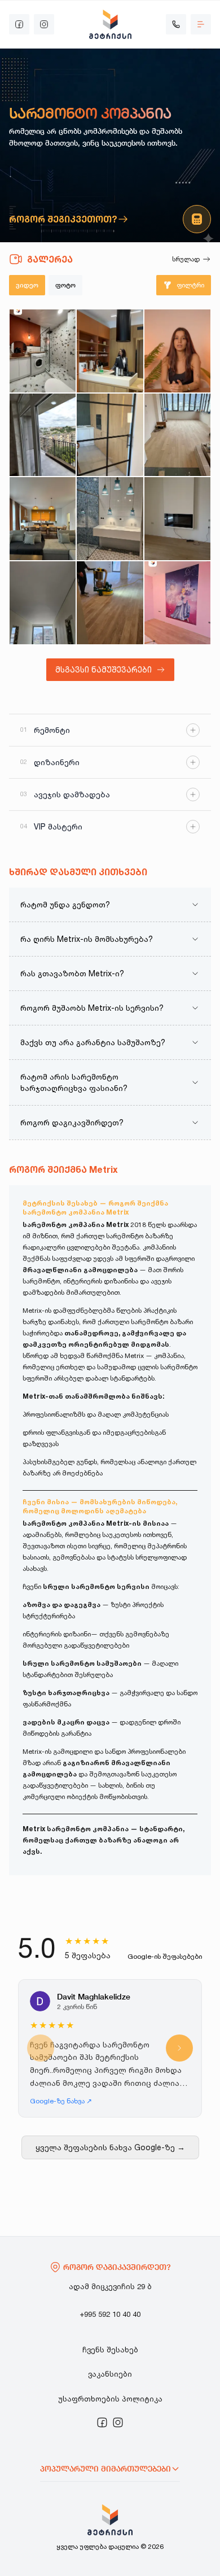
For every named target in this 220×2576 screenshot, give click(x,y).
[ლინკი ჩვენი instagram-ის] (118, 2422)
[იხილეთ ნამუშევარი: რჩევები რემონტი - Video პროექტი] (177, 351)
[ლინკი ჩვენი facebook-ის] (102, 2422)
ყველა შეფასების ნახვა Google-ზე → (110, 2147)
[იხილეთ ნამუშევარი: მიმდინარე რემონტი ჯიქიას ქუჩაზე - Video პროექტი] (43, 351)
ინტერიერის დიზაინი (57, 1634)
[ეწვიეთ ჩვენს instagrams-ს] (44, 24)
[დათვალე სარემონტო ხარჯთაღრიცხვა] (197, 219)
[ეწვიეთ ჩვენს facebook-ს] (19, 24)
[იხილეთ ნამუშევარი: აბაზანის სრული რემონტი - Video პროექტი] (110, 519)
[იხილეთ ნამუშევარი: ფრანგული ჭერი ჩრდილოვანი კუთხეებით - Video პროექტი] (43, 603)
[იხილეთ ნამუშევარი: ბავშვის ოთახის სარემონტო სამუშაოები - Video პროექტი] (177, 603)
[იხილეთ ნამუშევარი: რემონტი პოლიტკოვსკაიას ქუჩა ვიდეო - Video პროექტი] (110, 351)
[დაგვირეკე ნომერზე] (176, 24)
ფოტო (65, 285)
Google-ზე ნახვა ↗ (61, 2101)
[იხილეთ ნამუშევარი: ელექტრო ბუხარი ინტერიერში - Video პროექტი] (177, 519)
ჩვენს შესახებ (110, 2350)
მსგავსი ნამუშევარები (104, 669)
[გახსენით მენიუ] (201, 24)
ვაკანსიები (110, 2374)
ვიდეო (27, 285)
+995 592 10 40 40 (110, 2314)
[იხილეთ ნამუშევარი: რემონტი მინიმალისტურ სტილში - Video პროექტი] (110, 435)
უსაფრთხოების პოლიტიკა (110, 2399)
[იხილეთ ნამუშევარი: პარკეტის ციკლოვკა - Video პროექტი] (110, 603)
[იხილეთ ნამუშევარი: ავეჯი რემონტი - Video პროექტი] (43, 519)
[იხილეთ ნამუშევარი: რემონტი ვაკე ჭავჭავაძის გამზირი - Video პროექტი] (177, 435)
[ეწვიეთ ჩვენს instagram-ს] (118, 2422)
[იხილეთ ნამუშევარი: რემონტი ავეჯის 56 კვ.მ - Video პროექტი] (43, 435)
